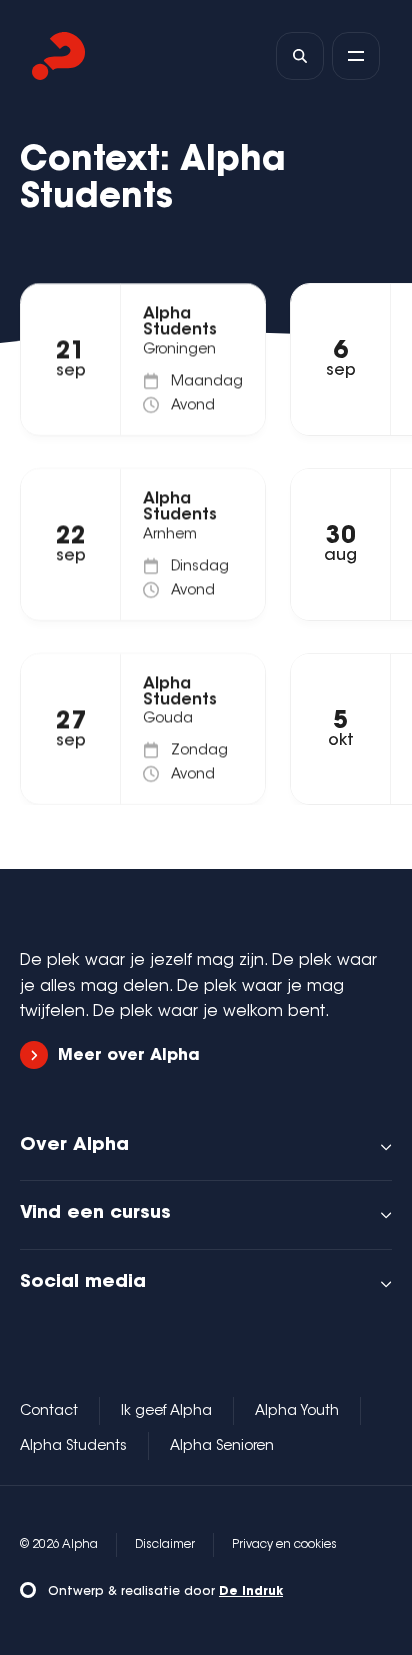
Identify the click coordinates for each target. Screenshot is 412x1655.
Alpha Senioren (222, 1447)
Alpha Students (73, 1447)
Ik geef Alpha (166, 1412)
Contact (49, 1412)
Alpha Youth (297, 1412)
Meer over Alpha (129, 1056)
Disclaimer (165, 1545)
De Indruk (251, 1592)
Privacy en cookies (284, 1545)
